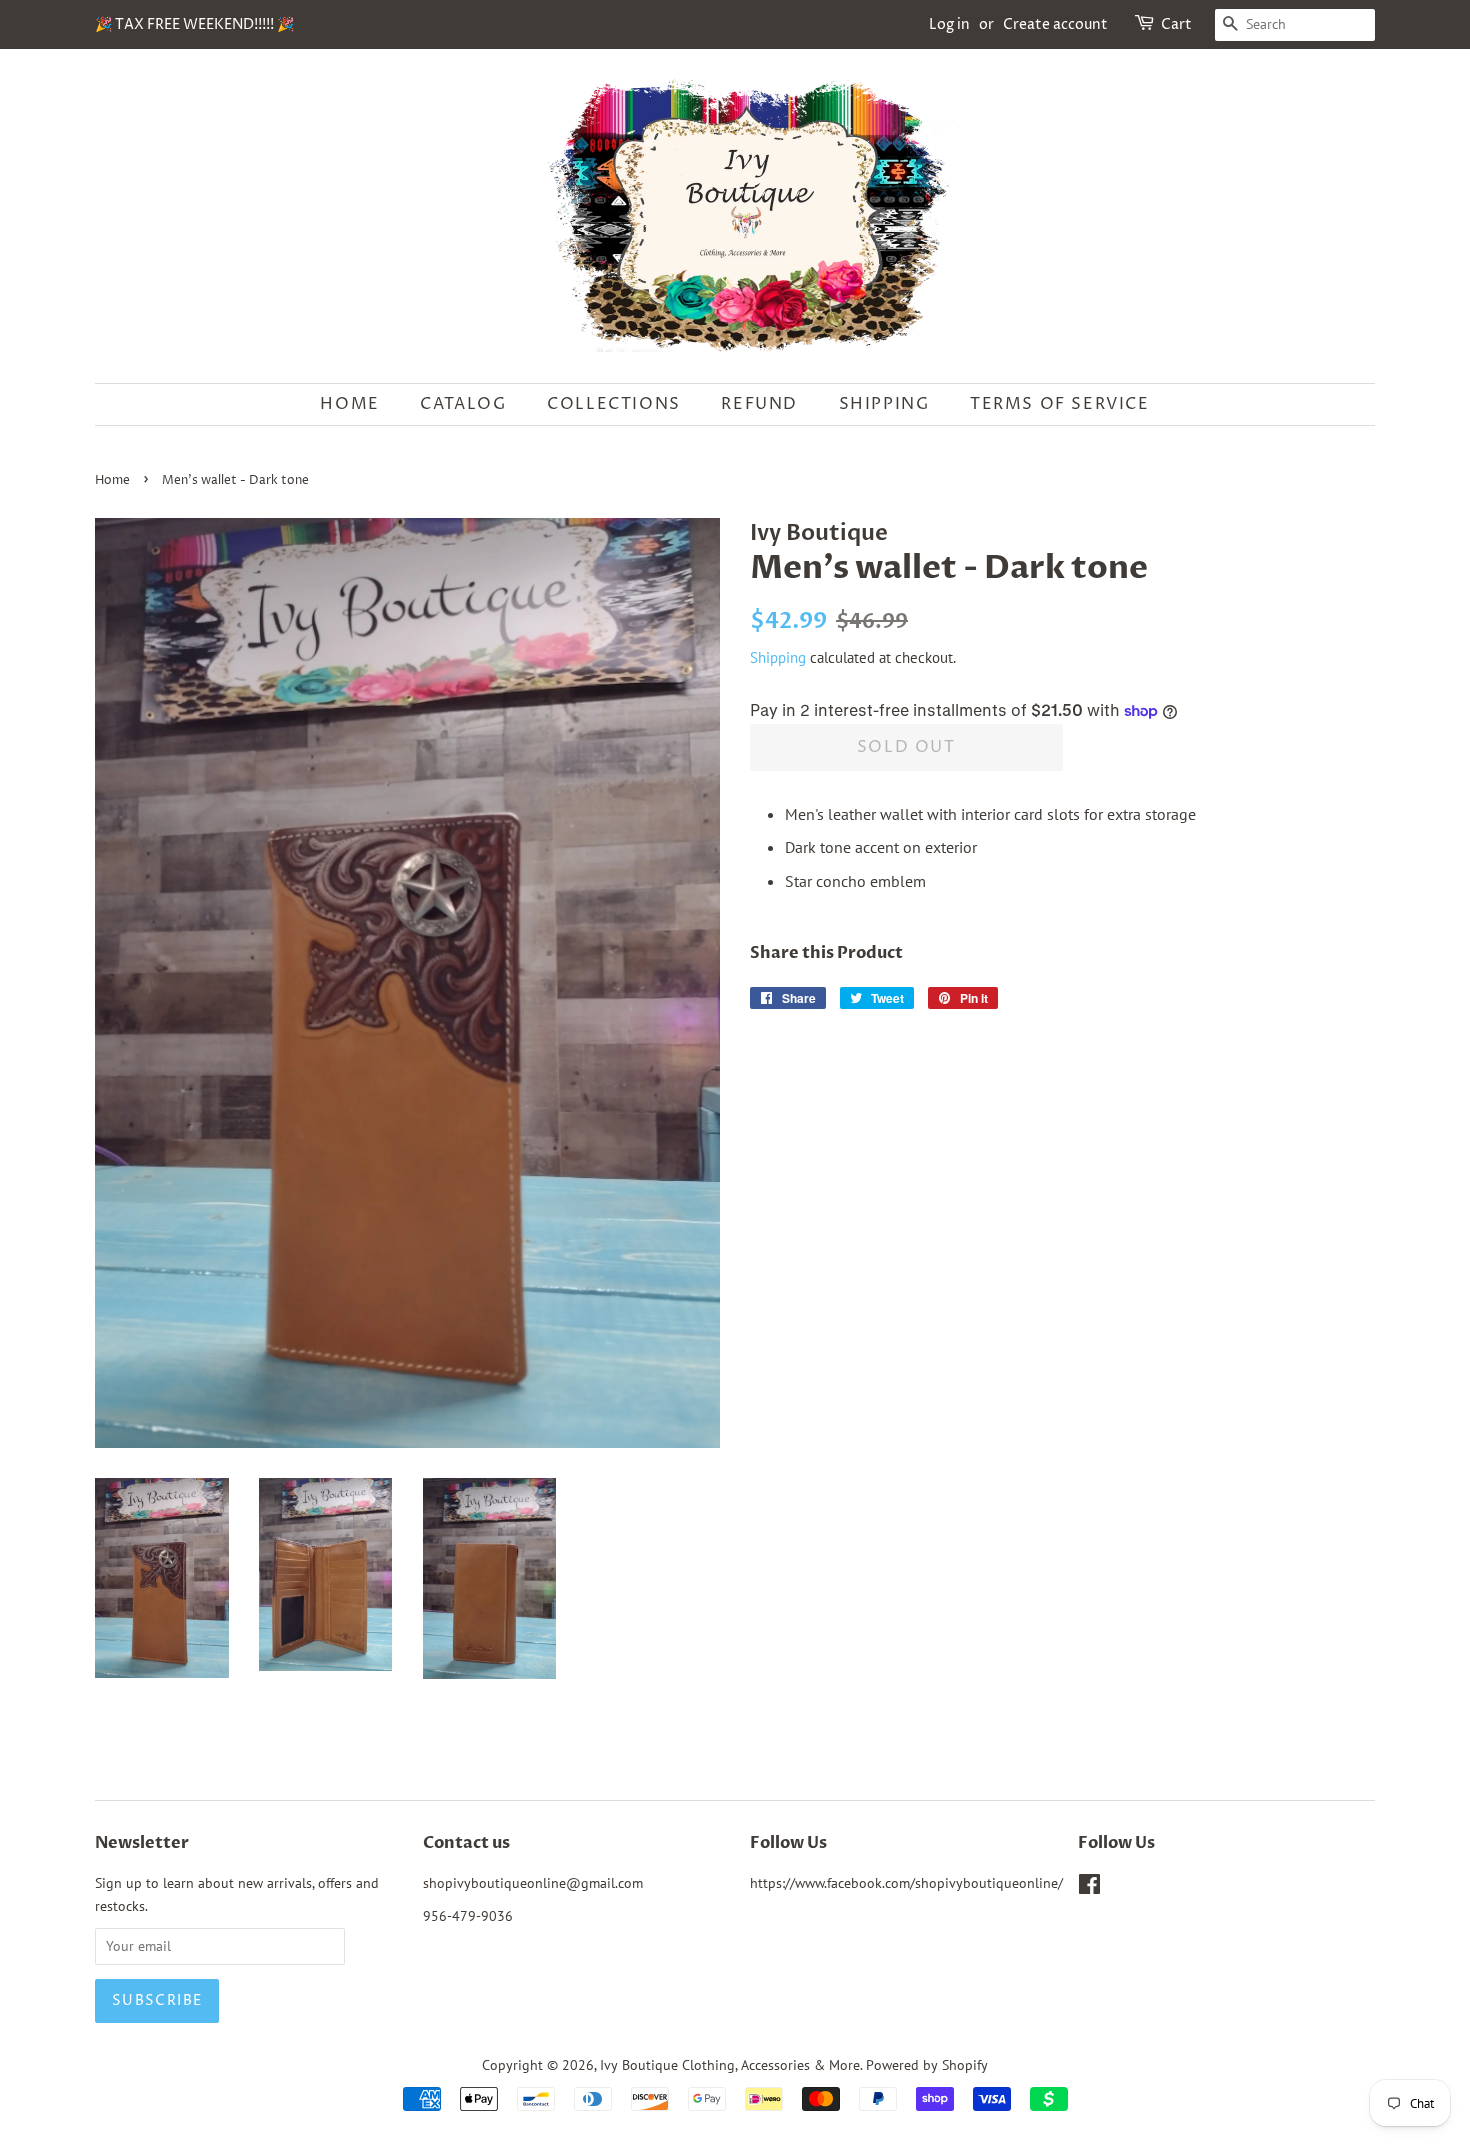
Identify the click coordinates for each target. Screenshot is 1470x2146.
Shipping (884, 404)
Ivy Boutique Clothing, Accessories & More (730, 2065)
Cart (1176, 24)
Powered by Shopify (927, 2065)
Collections (614, 404)
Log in (949, 24)
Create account (1055, 24)
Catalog (463, 404)
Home (349, 404)
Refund (759, 404)
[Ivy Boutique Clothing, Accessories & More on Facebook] (1089, 1888)
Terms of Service (1060, 404)
